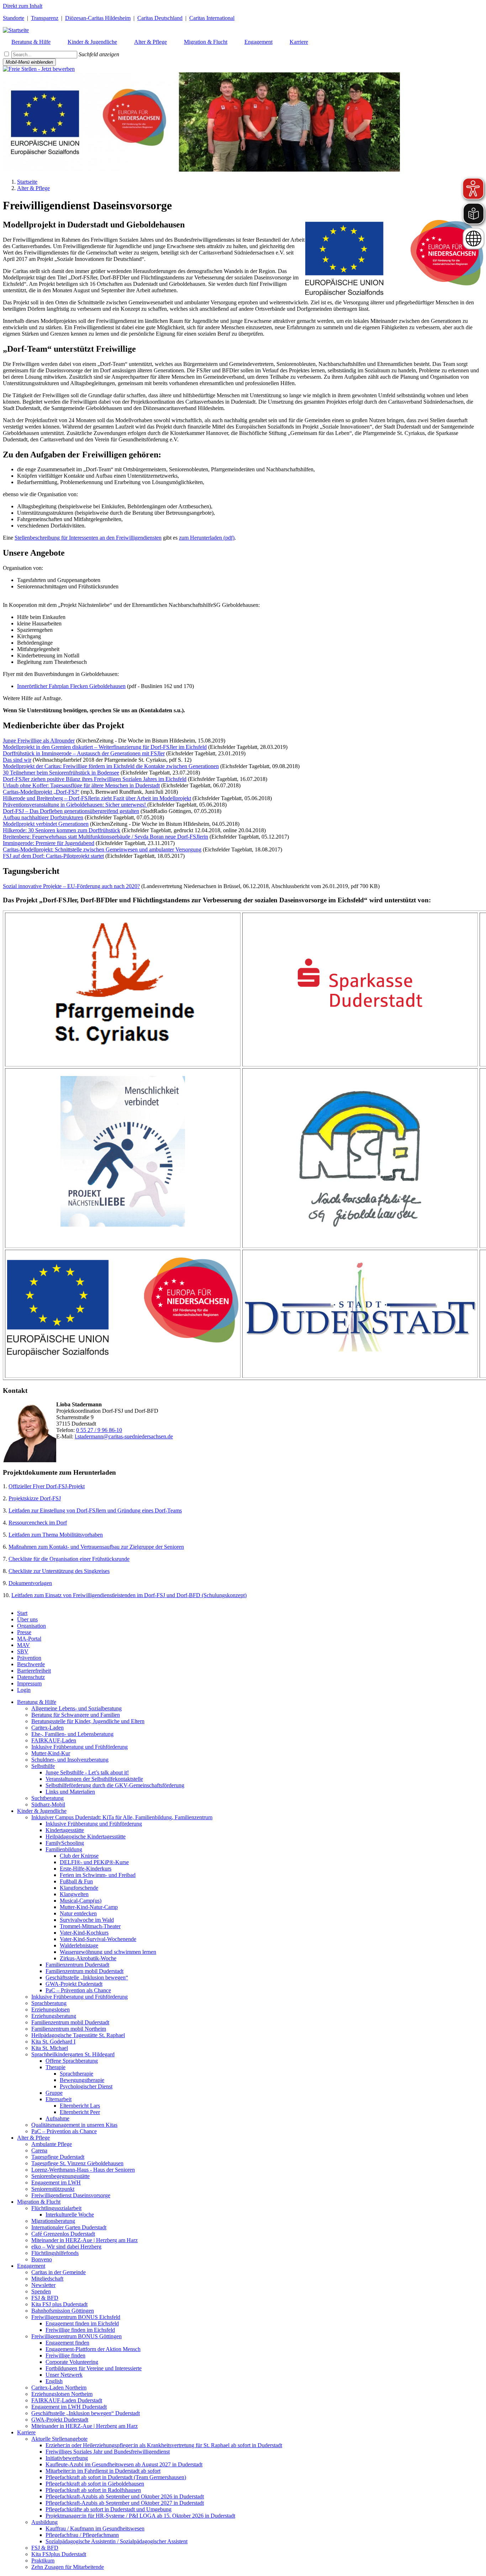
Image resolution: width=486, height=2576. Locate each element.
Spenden (41, 2291)
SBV (23, 1651)
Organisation (31, 1626)
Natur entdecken (78, 1913)
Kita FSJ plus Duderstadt (59, 2304)
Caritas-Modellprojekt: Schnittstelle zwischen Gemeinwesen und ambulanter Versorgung (102, 849)
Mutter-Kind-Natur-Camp (89, 1907)
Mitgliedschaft (47, 2279)
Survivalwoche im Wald (87, 1920)
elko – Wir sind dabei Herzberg (66, 2247)
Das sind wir (17, 760)
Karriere (26, 2432)
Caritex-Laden (47, 1728)
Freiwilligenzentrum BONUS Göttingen (76, 2336)
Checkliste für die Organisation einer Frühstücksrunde (69, 1559)
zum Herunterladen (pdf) (207, 538)
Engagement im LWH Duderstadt (69, 2407)
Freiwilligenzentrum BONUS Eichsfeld (76, 2317)
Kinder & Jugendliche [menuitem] (92, 42)
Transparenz (45, 18)
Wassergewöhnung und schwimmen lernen (108, 1952)
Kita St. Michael (50, 2048)
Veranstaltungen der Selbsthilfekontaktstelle (94, 1779)
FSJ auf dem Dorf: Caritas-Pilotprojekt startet (53, 856)
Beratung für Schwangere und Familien (76, 1715)
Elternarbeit (59, 2099)
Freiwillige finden (65, 2355)
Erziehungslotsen (51, 2010)
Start (22, 1613)
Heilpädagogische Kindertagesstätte (86, 1837)
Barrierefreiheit (34, 1671)
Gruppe (54, 2093)
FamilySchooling (65, 1843)
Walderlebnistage (79, 1945)
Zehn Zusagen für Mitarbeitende (68, 2567)
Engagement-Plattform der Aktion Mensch (93, 2349)
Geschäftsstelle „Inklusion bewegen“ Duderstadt (86, 2413)
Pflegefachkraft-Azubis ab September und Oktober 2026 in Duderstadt (125, 2496)
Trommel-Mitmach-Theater (90, 1926)
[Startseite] (16, 30)
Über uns (27, 1619)
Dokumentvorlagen (30, 1583)
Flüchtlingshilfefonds (55, 2253)
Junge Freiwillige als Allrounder (39, 741)
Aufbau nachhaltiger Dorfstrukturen (43, 817)
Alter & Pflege (33, 188)
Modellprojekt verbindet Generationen (46, 824)
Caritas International (212, 18)
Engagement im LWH (56, 2182)
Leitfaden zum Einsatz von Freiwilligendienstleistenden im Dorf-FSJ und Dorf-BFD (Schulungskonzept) (129, 1595)
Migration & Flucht (39, 2202)
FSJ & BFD (45, 2298)
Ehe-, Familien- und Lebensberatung (72, 1734)
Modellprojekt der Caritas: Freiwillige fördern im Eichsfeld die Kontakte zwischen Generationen (111, 766)
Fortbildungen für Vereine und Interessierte (94, 2368)
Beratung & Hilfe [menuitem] (31, 42)
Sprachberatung (49, 2003)
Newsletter (43, 2285)
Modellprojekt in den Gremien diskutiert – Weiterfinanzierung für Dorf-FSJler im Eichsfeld (105, 747)
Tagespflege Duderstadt (58, 2157)
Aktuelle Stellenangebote (59, 2439)
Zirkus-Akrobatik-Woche (88, 1958)
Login (24, 1690)
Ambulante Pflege (52, 2144)
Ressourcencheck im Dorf (38, 1523)
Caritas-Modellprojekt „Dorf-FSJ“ (41, 792)
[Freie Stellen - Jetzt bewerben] (39, 69)
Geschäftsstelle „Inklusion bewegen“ (87, 1977)
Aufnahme (57, 2118)
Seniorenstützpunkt (53, 2189)
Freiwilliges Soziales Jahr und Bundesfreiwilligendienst (108, 2452)
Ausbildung (44, 2522)
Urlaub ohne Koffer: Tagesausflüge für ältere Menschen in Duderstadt (81, 785)
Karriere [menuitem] (299, 42)
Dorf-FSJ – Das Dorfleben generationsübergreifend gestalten (71, 811)
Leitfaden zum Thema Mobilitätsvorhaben (56, 1535)
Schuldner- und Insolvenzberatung (70, 1760)
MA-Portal (29, 1639)
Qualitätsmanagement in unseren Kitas (74, 2125)
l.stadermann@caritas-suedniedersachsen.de (124, 1436)
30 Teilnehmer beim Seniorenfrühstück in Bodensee (61, 773)
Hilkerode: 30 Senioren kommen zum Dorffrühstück (62, 830)
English (54, 2381)
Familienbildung (64, 1849)
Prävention (29, 1658)
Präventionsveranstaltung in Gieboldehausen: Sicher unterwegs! (75, 805)
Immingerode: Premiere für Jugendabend (49, 843)
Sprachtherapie (76, 2074)
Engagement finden (67, 2343)
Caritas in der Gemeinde (59, 2272)
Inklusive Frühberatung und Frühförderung (80, 1747)
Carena (39, 2150)
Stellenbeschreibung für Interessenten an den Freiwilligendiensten (88, 538)
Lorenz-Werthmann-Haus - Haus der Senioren (83, 2170)
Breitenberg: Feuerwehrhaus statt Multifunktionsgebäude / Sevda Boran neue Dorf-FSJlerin (105, 837)
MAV (23, 1645)
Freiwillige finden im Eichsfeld (80, 2330)
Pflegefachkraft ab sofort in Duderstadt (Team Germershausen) (116, 2477)
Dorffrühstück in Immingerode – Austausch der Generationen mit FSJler (84, 753)
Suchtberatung (47, 1798)
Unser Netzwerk (64, 2375)
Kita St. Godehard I (53, 2042)
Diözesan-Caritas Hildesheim (98, 18)
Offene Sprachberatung (72, 2061)
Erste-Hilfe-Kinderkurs (86, 1869)
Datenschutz (31, 1677)
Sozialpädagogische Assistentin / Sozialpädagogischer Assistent (117, 2541)
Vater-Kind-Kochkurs (84, 1933)
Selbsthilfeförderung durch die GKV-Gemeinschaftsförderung (115, 1785)
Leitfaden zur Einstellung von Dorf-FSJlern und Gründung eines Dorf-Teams (95, 1510)
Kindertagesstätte (65, 1830)
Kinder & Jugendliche (42, 1811)
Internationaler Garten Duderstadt (69, 2227)
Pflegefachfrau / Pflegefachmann (82, 2535)
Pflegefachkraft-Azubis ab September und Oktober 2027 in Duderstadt (125, 2503)
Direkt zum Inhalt (23, 6)
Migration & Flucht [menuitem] (206, 42)
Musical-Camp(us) (81, 1901)
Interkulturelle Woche (70, 2215)
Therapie (56, 2067)
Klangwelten (74, 1894)
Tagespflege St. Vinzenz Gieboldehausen (77, 2163)
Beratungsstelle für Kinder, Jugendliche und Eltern (88, 1721)
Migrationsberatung (53, 2221)
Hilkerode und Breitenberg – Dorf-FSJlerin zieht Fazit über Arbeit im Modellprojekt (97, 798)
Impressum (29, 1683)
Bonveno (42, 2259)
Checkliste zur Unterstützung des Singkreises (59, 1571)
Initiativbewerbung (67, 2458)
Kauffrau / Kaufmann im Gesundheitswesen (95, 2528)
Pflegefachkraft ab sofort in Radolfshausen (93, 2490)
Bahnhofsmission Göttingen (63, 2311)
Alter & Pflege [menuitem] (150, 42)
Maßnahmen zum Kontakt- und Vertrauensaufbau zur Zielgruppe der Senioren (96, 1547)
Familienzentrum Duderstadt (77, 1965)
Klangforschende (79, 1888)
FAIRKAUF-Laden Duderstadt (67, 2400)
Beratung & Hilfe (37, 1702)
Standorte (14, 18)
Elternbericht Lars (80, 2106)
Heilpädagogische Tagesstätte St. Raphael (78, 2035)
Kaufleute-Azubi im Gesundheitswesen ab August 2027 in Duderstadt (124, 2464)
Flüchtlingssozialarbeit (56, 2208)
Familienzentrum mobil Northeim (69, 2029)
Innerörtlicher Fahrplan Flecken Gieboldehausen (71, 686)
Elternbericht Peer (80, 2112)
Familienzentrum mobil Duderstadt (84, 1971)
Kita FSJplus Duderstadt (59, 2554)
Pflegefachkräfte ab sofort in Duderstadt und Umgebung (109, 2509)
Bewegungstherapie (82, 2080)
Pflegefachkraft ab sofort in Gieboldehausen (95, 2484)
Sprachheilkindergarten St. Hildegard (73, 2054)
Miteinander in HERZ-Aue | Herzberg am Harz (84, 2240)
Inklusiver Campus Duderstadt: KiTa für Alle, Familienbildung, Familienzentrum (122, 1817)
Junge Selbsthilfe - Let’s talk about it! (87, 1772)
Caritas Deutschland (160, 18)
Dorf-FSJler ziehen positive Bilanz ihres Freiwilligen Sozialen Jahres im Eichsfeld (95, 779)
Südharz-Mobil (48, 1804)
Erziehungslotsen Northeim (62, 2394)
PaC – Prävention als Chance (78, 1990)
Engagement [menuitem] (258, 42)
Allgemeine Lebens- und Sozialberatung (76, 1708)
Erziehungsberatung (54, 2016)
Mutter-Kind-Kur (51, 1753)
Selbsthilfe (43, 1766)
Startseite (27, 182)
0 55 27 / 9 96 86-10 (99, 1430)
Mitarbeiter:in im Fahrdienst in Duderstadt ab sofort (103, 2471)
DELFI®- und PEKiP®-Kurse (94, 1862)
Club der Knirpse (79, 1856)
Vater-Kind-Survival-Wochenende (98, 1939)
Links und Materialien (70, 1792)
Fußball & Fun (76, 1881)
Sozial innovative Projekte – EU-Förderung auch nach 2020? (71, 886)
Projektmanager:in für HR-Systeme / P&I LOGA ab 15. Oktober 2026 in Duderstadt (140, 2516)
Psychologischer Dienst (86, 2086)
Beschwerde (31, 1664)
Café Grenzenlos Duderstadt (63, 2234)
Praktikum (43, 2561)
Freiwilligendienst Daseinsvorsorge (71, 2195)
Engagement (31, 2266)
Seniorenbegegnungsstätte (60, 2176)
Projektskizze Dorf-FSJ (35, 1498)
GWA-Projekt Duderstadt (74, 1984)
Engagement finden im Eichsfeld (82, 2323)
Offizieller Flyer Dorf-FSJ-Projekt (47, 1486)
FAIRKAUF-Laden (54, 1740)
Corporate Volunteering (72, 2362)
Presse (24, 1632)
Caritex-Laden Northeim (59, 2388)
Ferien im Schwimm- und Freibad (98, 1875)
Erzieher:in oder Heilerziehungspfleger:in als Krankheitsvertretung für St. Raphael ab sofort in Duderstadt (164, 2445)
